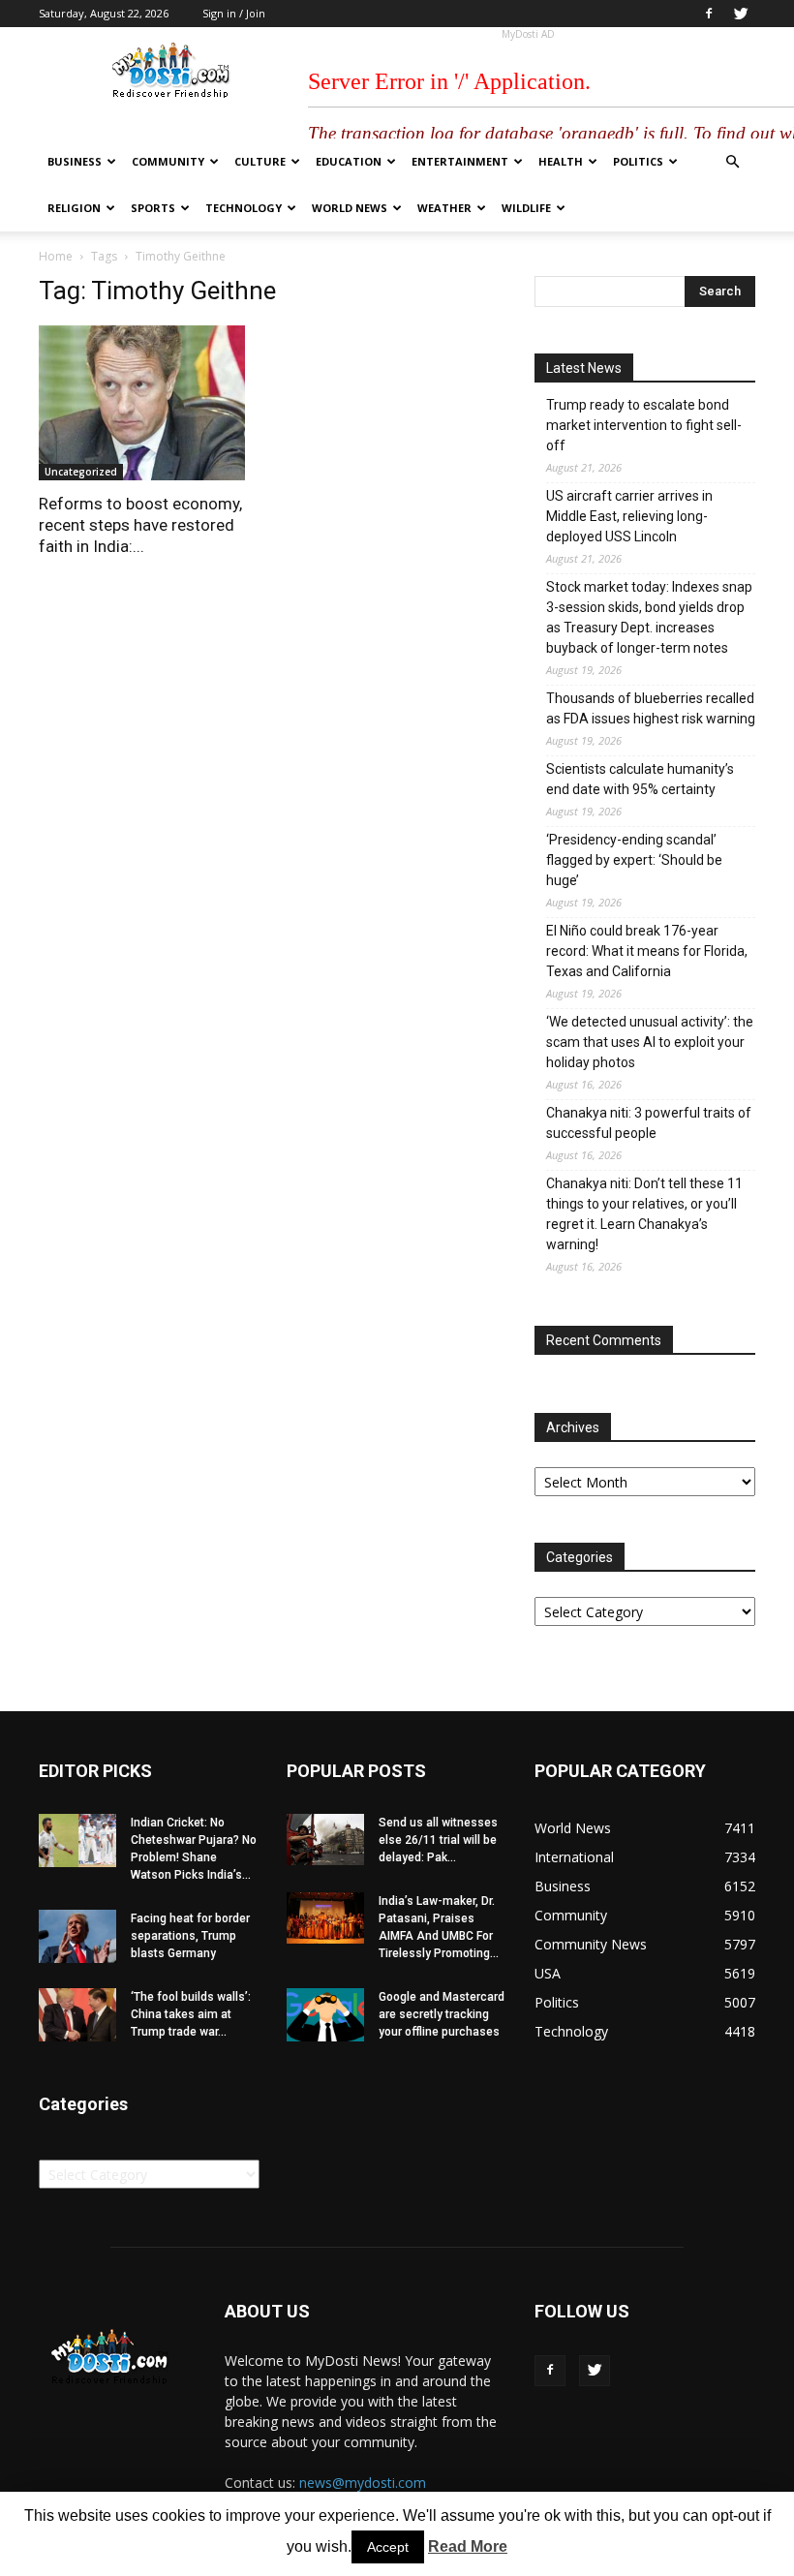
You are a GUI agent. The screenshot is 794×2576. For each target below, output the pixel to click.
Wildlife (526, 208)
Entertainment (460, 161)
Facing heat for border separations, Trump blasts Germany (190, 1936)
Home (56, 256)
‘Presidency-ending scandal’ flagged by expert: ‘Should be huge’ (634, 860)
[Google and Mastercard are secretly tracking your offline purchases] (325, 2015)
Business (75, 161)
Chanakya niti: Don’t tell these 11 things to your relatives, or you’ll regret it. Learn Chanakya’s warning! (644, 1214)
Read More (468, 2546)
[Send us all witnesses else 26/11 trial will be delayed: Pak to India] (325, 1840)
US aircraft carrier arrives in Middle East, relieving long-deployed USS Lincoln (629, 516)
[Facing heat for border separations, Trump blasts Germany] (77, 1936)
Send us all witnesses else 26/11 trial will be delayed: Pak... (438, 1840)
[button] (732, 162)
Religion (74, 208)
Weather (444, 208)
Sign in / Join (234, 13)
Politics (638, 161)
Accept (388, 2547)
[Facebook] (709, 14)
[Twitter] (741, 14)
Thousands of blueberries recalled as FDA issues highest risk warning (651, 708)
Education (349, 161)
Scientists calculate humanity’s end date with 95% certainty (640, 779)
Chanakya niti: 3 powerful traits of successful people (649, 1123)
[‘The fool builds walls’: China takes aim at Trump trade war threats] (77, 2015)
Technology (244, 208)
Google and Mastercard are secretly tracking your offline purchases (442, 2014)
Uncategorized (81, 472)
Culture (260, 161)
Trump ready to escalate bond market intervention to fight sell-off (644, 425)
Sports (153, 208)
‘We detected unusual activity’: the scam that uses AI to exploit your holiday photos (650, 1042)
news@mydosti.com (363, 2483)
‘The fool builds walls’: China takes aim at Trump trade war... (191, 2014)
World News (350, 208)
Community (168, 161)
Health (561, 161)
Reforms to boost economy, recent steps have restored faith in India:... (140, 525)
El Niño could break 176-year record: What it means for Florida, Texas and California (647, 951)
